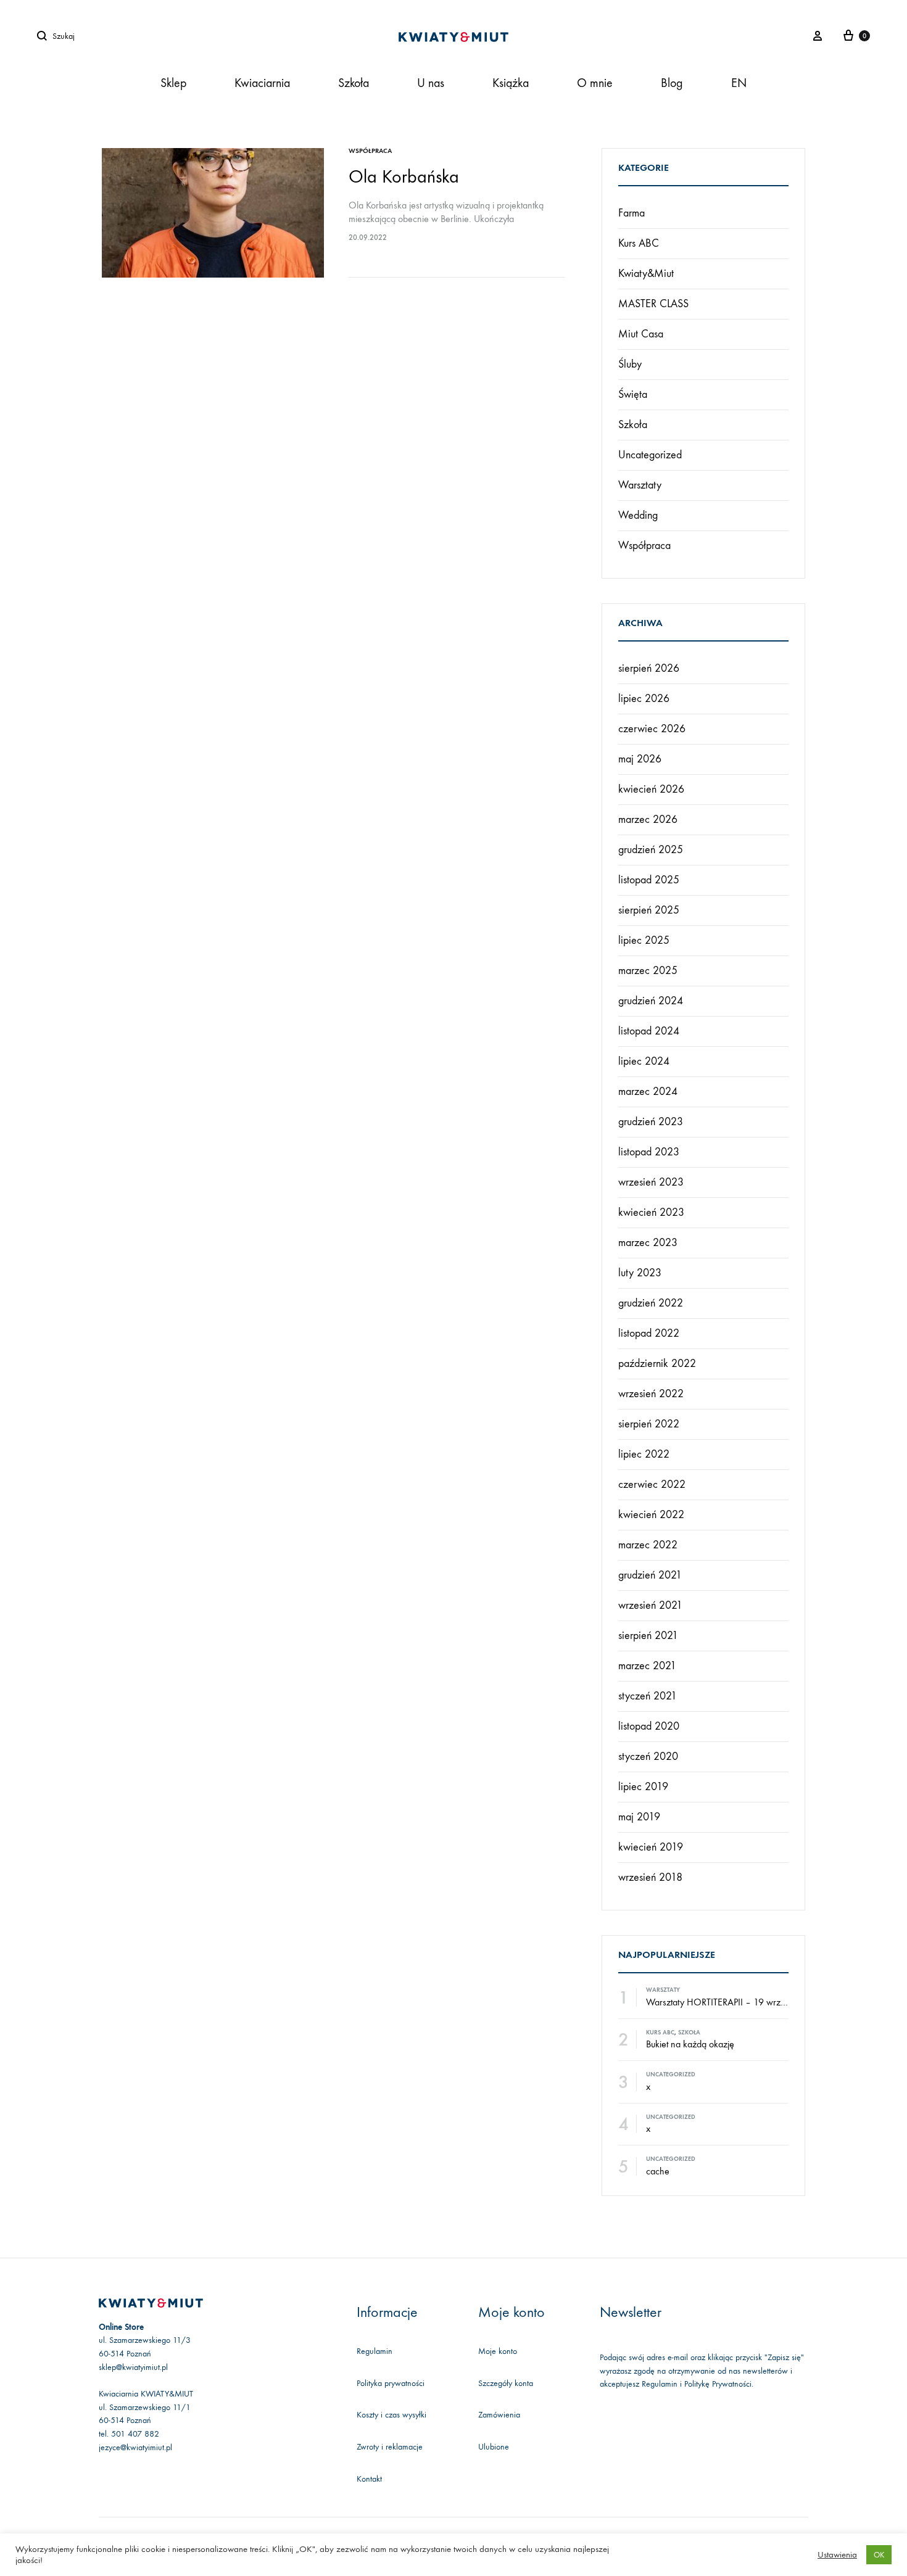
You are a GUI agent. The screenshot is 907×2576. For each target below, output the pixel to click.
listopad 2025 (649, 880)
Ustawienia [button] (837, 2555)
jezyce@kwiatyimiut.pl (135, 2447)
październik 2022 (657, 1364)
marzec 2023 (648, 1243)
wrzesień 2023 (651, 1182)
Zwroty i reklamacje (390, 2447)
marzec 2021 (647, 1666)
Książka (511, 83)
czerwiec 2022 (652, 1484)
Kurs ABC (639, 243)
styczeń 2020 (648, 1757)
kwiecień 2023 (651, 1212)
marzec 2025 (648, 971)
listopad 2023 (649, 1152)
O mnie (595, 83)
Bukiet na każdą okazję (690, 2044)
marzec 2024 (648, 1092)
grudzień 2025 (651, 850)
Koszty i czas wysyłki (391, 2415)
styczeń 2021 (648, 1696)
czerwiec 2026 (652, 729)
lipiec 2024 (644, 1061)
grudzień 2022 (651, 1303)
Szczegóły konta (506, 2383)
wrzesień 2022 (651, 1394)
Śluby (630, 364)
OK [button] (879, 2555)
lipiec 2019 (643, 1787)
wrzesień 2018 (650, 1877)
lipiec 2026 (644, 699)
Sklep (173, 83)
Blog (672, 83)
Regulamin (375, 2351)
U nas (431, 83)
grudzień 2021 (650, 1575)
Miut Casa (641, 334)
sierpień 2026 (649, 668)
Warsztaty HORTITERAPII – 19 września (723, 2002)
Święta (633, 394)
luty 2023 (640, 1273)
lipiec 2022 (644, 1454)
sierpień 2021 (648, 1636)
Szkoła (354, 83)
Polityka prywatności (391, 2383)
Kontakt (369, 2479)
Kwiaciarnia (262, 83)
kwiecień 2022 (651, 1515)
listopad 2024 (649, 1031)
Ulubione (494, 2447)
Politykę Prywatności (718, 2384)
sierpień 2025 (649, 910)
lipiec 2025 (644, 940)
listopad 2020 (649, 1726)
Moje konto (498, 2351)
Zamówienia (499, 2415)
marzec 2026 (648, 819)
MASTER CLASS (653, 304)
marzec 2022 (648, 1545)
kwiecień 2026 (651, 789)
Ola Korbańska (404, 177)
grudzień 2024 (651, 1001)
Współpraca (370, 151)
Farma (632, 213)
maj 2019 (639, 1817)
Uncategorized (650, 455)
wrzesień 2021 (650, 1605)
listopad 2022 (649, 1333)
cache (658, 2171)
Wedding (638, 515)
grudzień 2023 (651, 1122)
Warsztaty (640, 485)
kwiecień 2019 (651, 1847)
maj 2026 (640, 759)
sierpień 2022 (649, 1424)
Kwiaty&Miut (646, 274)
